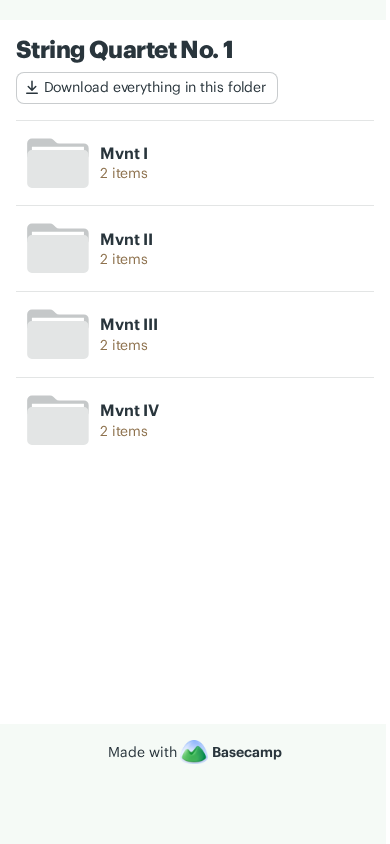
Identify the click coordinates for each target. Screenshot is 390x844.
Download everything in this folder (155, 87)
